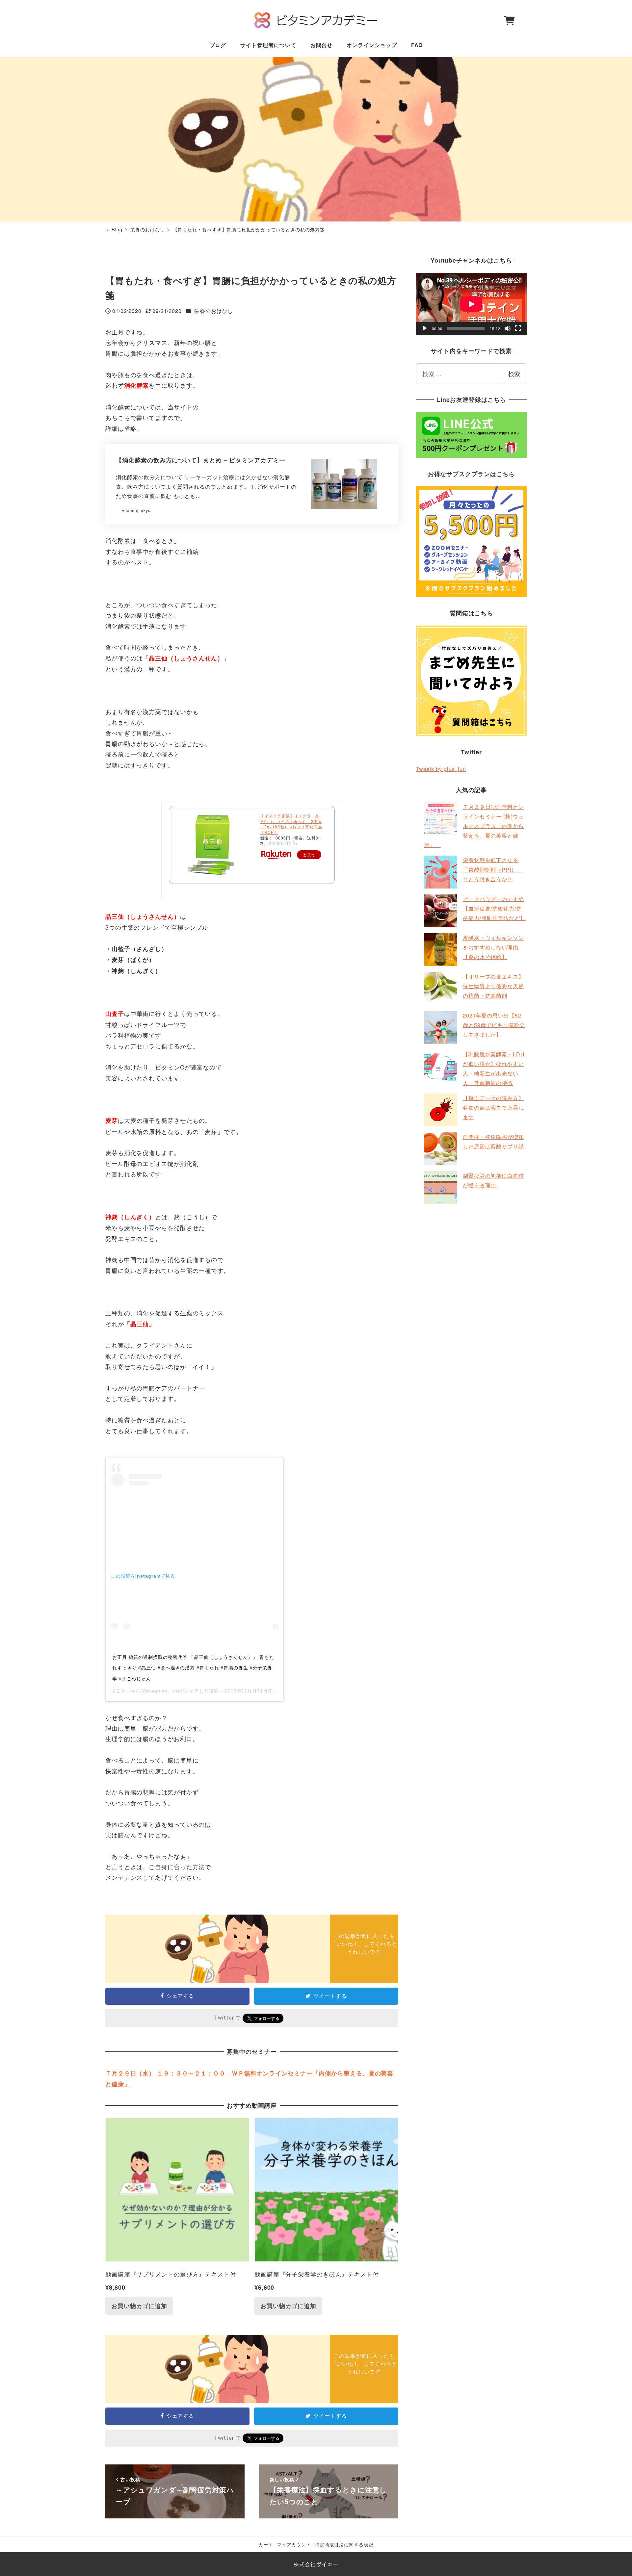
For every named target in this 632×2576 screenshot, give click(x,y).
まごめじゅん (126, 1691)
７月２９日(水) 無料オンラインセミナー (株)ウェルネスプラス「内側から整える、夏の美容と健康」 (474, 826)
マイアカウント (294, 2544)
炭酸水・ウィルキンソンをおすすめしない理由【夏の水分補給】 (493, 947)
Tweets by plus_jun (441, 769)
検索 (514, 374)
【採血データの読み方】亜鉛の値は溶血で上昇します (493, 1108)
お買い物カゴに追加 (139, 2306)
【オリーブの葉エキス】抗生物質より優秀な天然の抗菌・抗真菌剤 (493, 986)
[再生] (425, 328)
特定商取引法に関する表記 (344, 2544)
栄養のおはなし (214, 311)
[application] (471, 304)
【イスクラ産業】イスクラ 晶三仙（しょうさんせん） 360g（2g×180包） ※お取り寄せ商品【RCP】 (291, 824)
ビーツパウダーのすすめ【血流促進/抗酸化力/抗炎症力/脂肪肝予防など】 (494, 908)
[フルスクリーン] (518, 328)
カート (266, 2544)
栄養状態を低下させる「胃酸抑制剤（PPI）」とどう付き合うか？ (493, 870)
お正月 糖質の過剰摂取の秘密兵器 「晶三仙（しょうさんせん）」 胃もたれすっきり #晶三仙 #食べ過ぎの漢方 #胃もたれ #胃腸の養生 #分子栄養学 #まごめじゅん (193, 1668)
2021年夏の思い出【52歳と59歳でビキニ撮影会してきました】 (494, 1025)
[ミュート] (508, 328)
